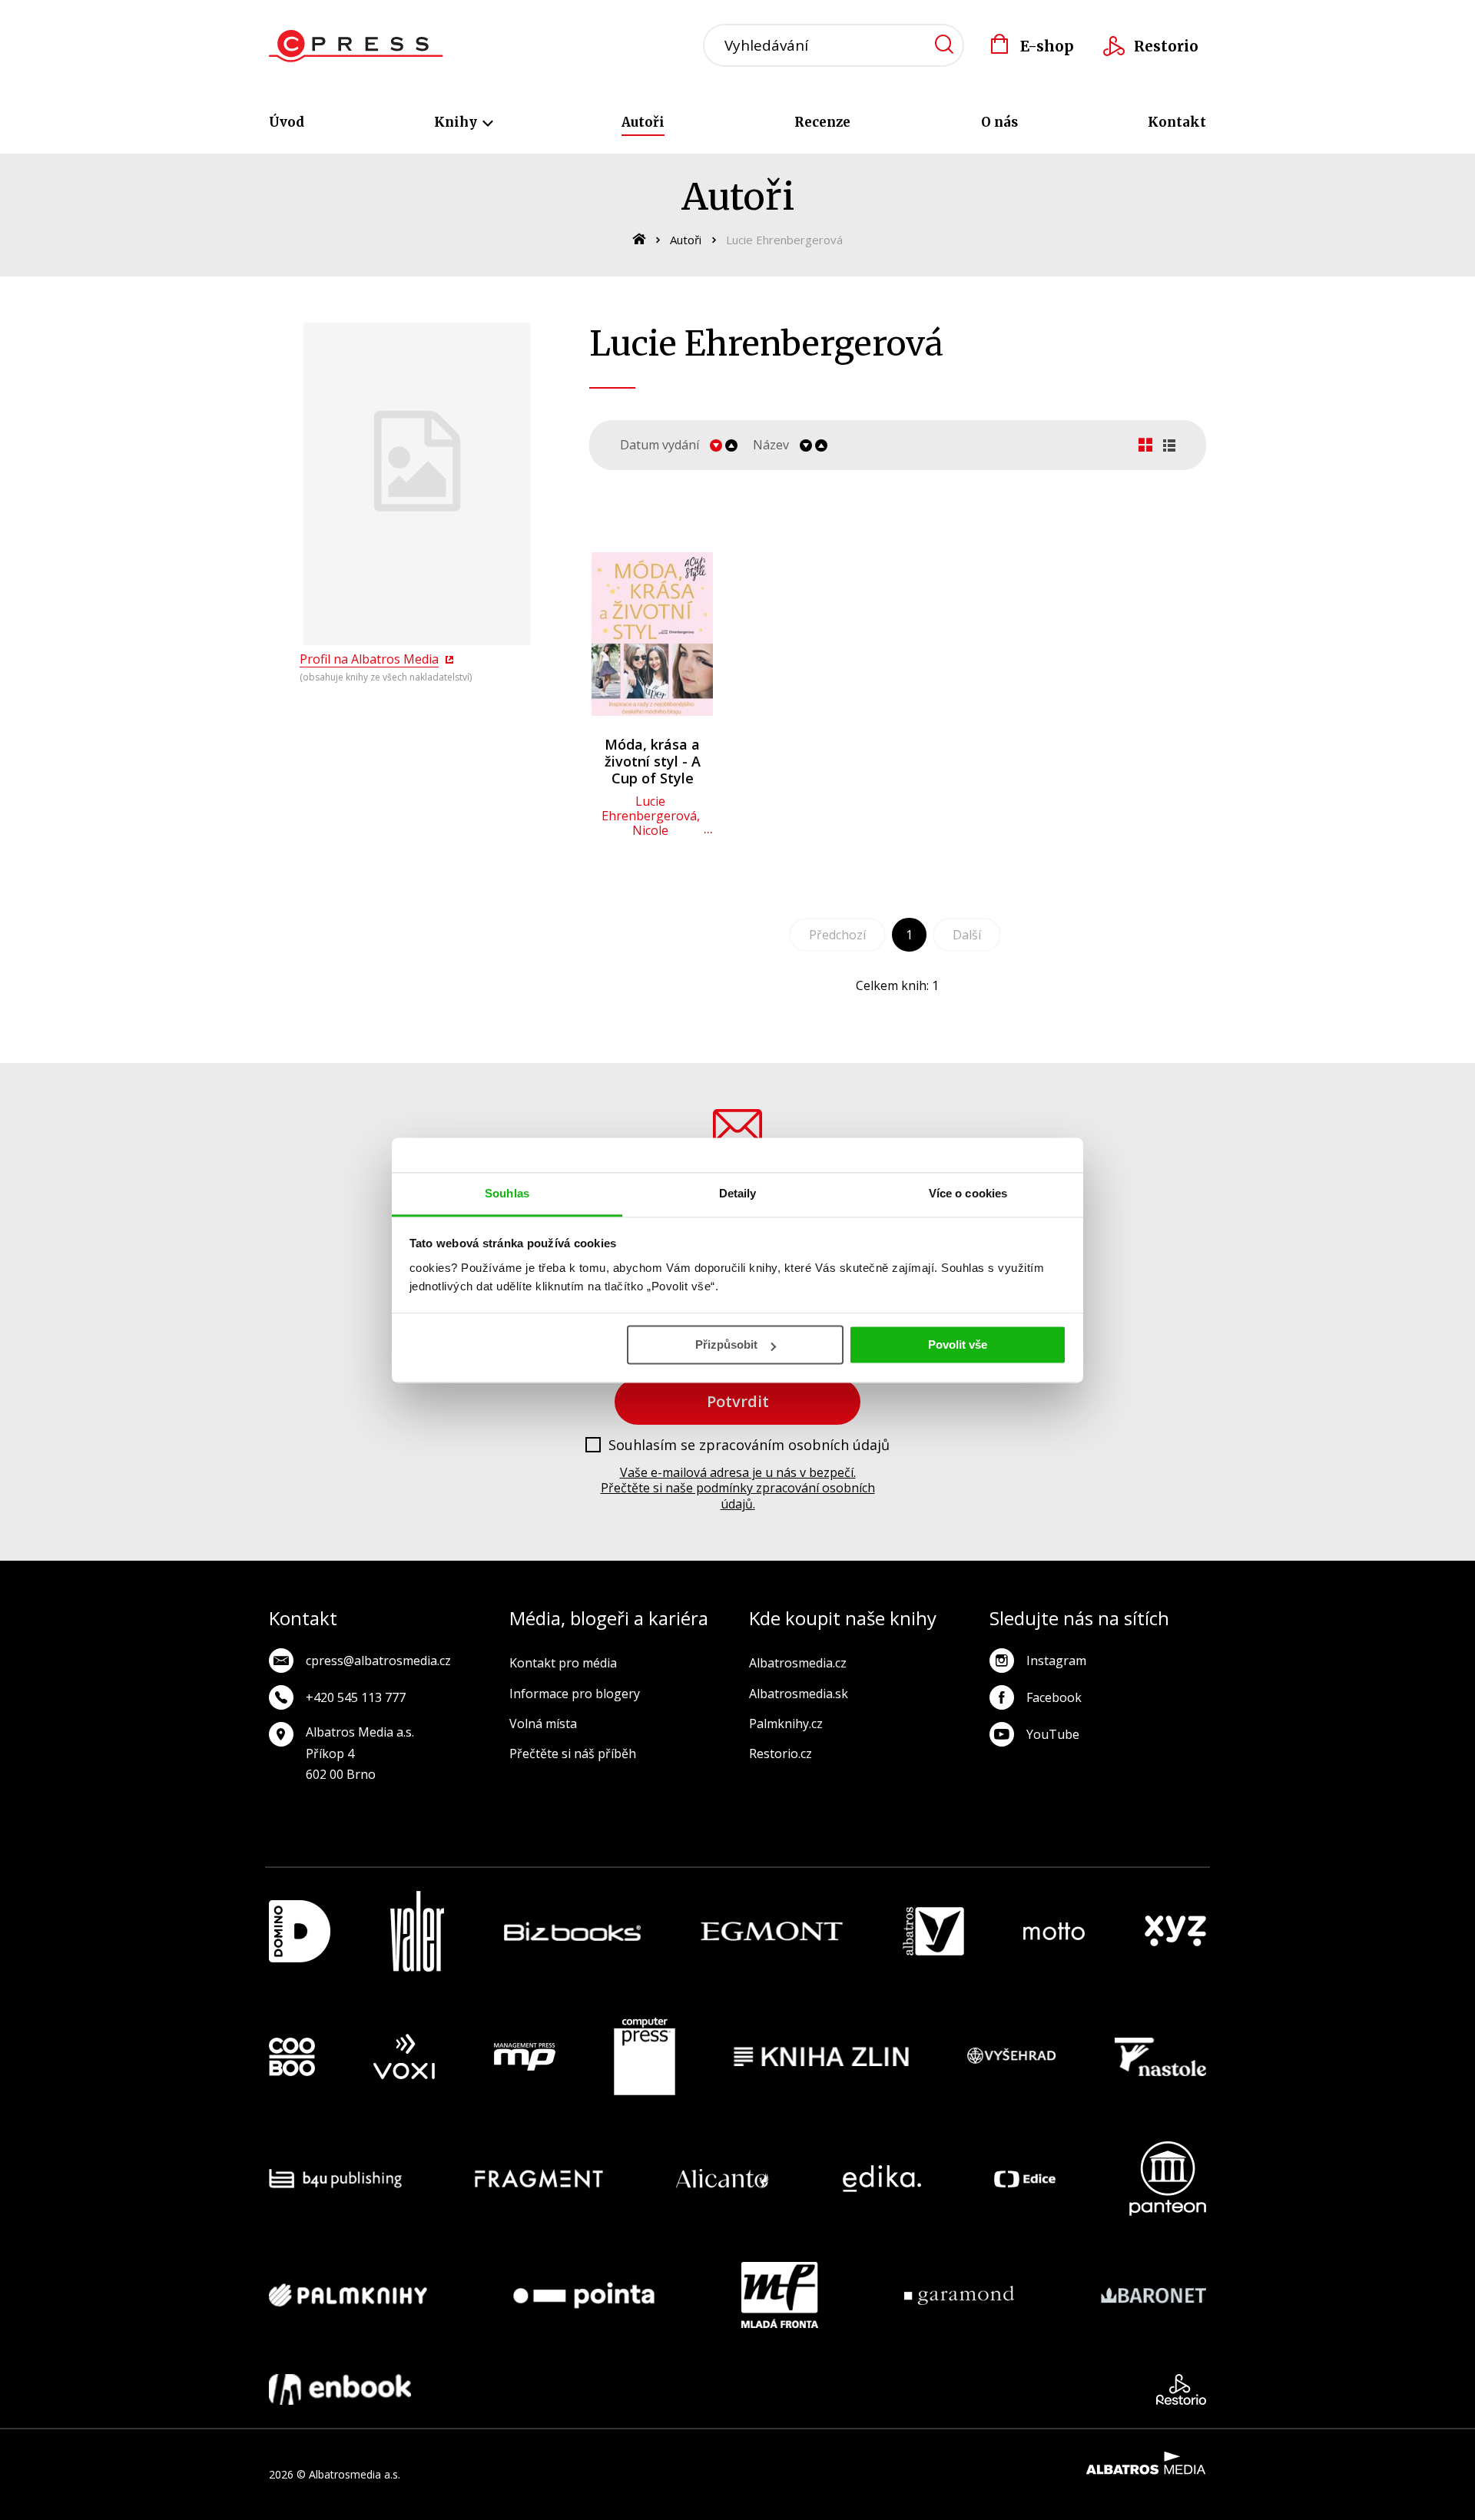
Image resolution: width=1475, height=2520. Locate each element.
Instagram (1056, 1661)
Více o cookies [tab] (968, 1193)
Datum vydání (660, 445)
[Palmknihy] (348, 2295)
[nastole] (1161, 2057)
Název (771, 445)
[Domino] (300, 1931)
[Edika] (882, 2179)
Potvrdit (738, 1401)
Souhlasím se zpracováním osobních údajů (749, 1445)
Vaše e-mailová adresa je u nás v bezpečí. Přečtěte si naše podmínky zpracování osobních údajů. (738, 1488)
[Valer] (417, 1931)
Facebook (1054, 1697)
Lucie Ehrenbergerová (649, 808)
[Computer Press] (645, 2057)
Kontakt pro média (563, 1663)
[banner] (356, 46)
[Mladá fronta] (780, 2295)
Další (967, 935)
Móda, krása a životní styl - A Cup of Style (653, 761)
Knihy (457, 122)
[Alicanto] (723, 2179)
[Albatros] (933, 1931)
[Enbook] (340, 2389)
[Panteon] (1168, 2179)
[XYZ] (1175, 1931)
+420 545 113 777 (356, 1697)
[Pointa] (584, 2295)
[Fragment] (539, 2179)
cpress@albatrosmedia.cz (378, 1661)
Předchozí (837, 935)
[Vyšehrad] (1012, 2057)
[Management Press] (525, 2057)
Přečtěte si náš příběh (573, 1753)
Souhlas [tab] (507, 1193)
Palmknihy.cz (786, 1724)
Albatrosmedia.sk (799, 1694)
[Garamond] (959, 2295)
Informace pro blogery (575, 1694)
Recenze (822, 122)
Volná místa (543, 1724)
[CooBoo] (292, 2057)
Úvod (287, 122)
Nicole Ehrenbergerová (651, 838)
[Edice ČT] (1025, 2179)
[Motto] (1054, 1931)
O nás (999, 122)
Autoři (643, 122)
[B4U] (335, 2179)
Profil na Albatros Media (369, 659)
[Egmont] (772, 1931)
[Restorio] (1181, 2389)
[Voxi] (404, 2057)
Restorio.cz (781, 1753)
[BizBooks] (573, 1931)
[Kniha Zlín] (821, 2057)
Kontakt (1177, 122)
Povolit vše (958, 1344)
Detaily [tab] (738, 1193)
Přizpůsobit (726, 1344)
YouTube (1053, 1734)
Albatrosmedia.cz (798, 1663)
